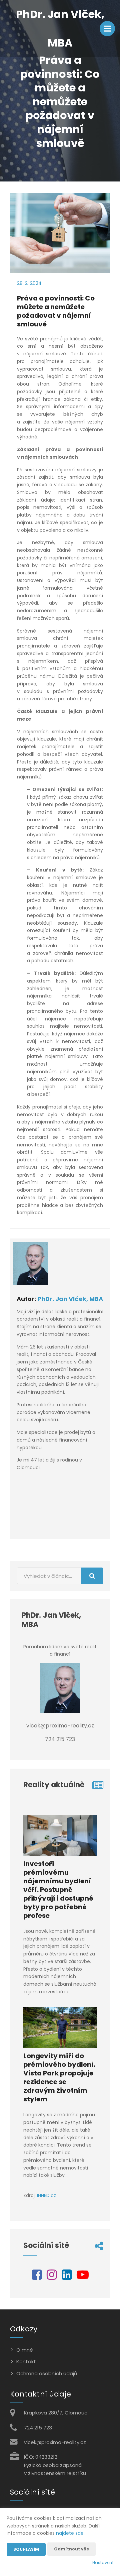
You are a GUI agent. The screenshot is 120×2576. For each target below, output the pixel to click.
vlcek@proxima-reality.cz (55, 2442)
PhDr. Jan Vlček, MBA (70, 1299)
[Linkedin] (67, 2277)
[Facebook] (37, 2277)
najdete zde (70, 2533)
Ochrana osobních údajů (47, 2373)
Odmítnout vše (71, 2549)
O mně (25, 2350)
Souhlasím (26, 2549)
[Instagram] (52, 2277)
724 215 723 (38, 2428)
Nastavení (103, 2563)
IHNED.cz (46, 2195)
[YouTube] (83, 2277)
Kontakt (26, 2361)
